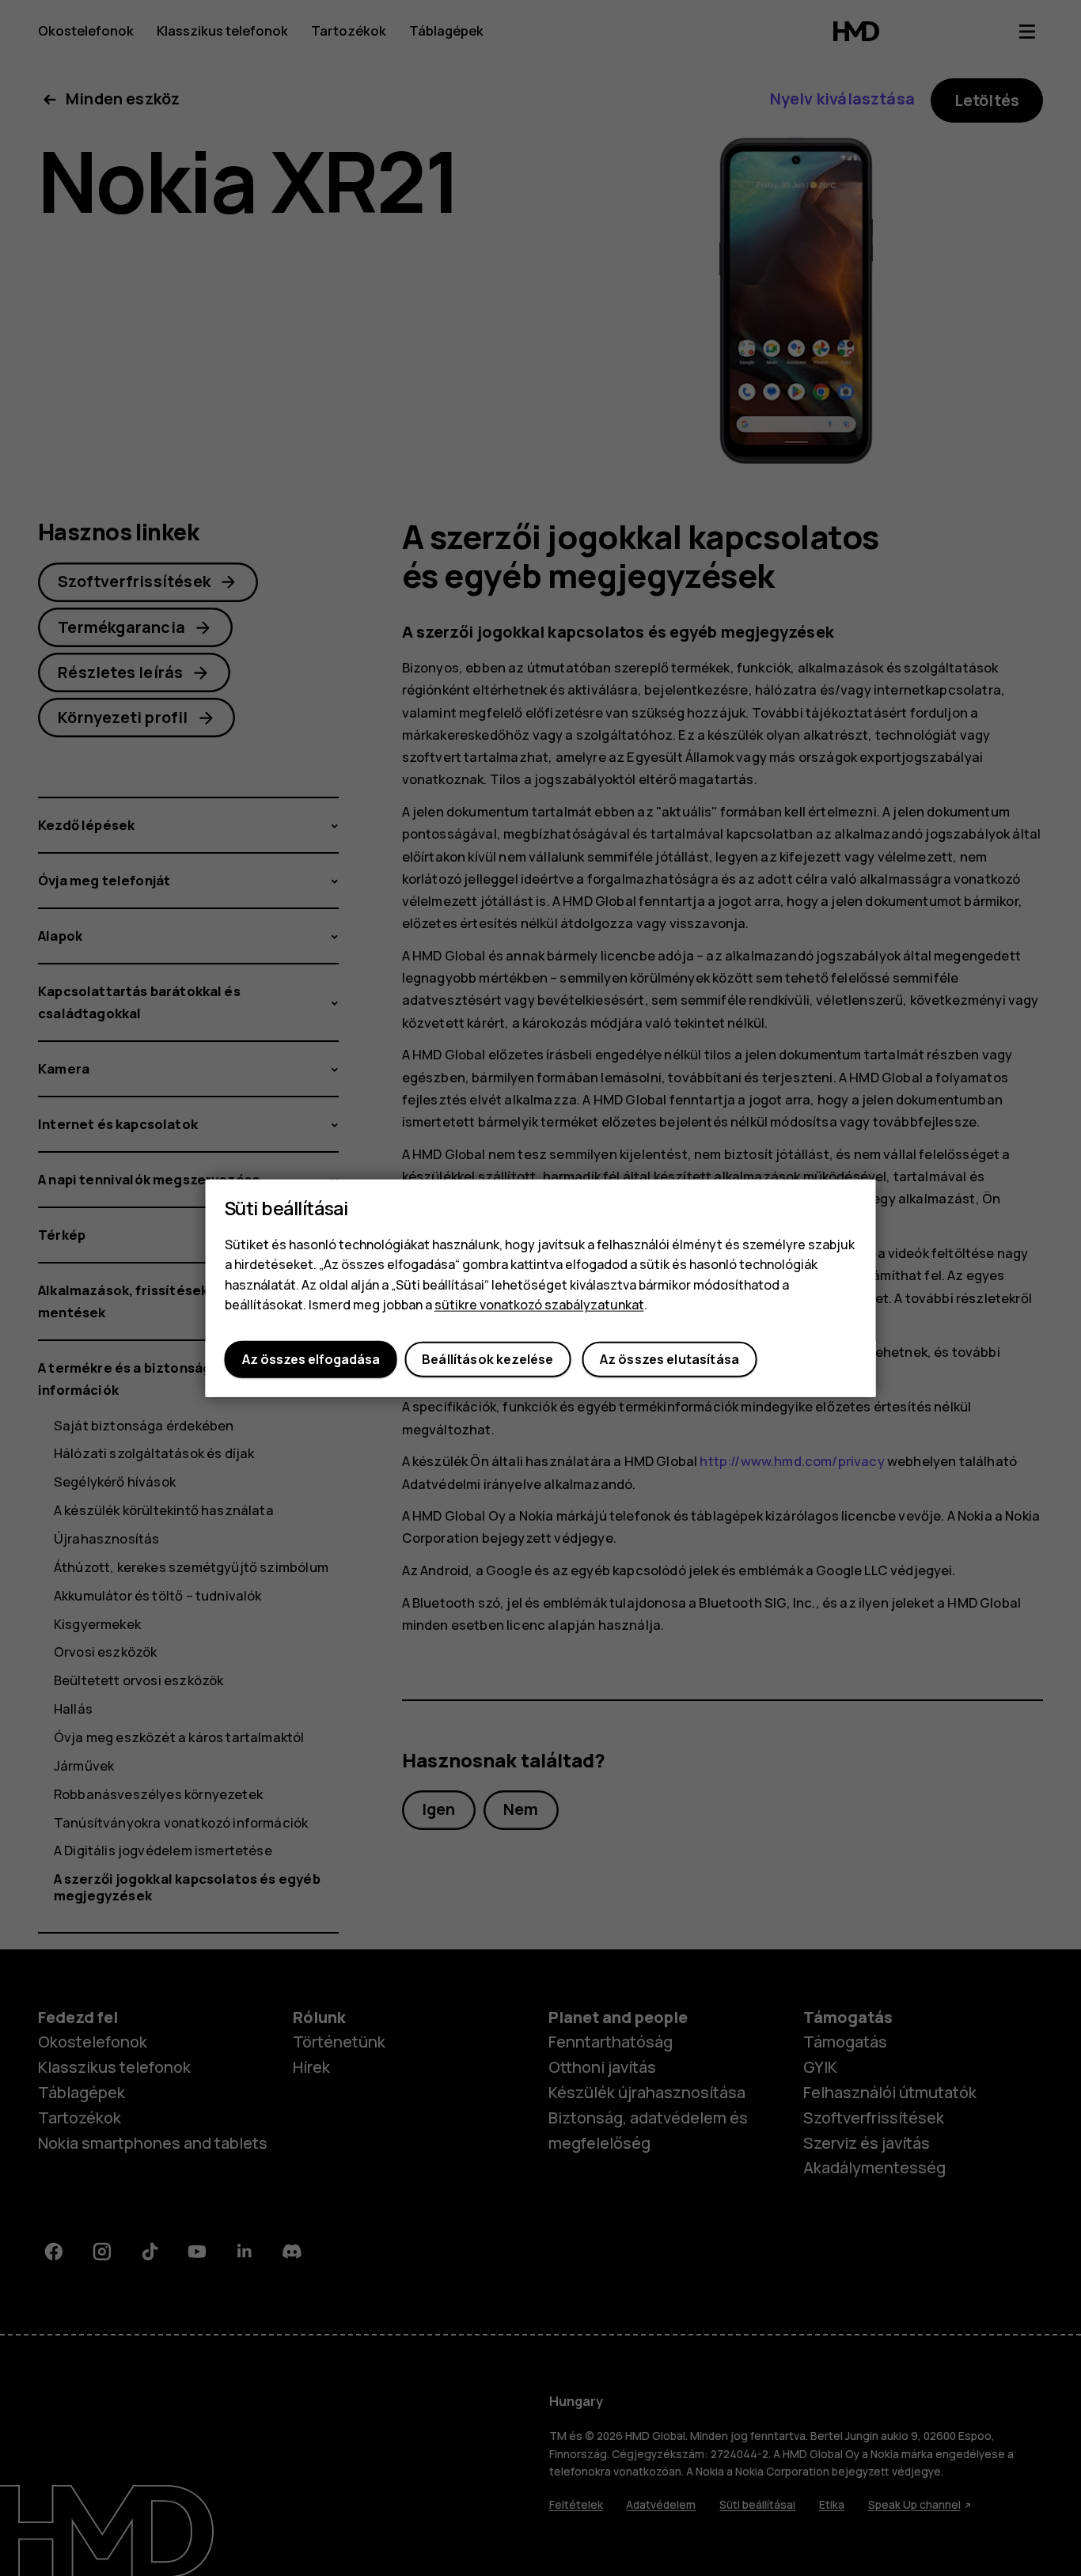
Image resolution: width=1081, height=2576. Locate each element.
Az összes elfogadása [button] (311, 1359)
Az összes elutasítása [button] (669, 1359)
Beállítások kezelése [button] (487, 1359)
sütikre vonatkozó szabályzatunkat (539, 1305)
